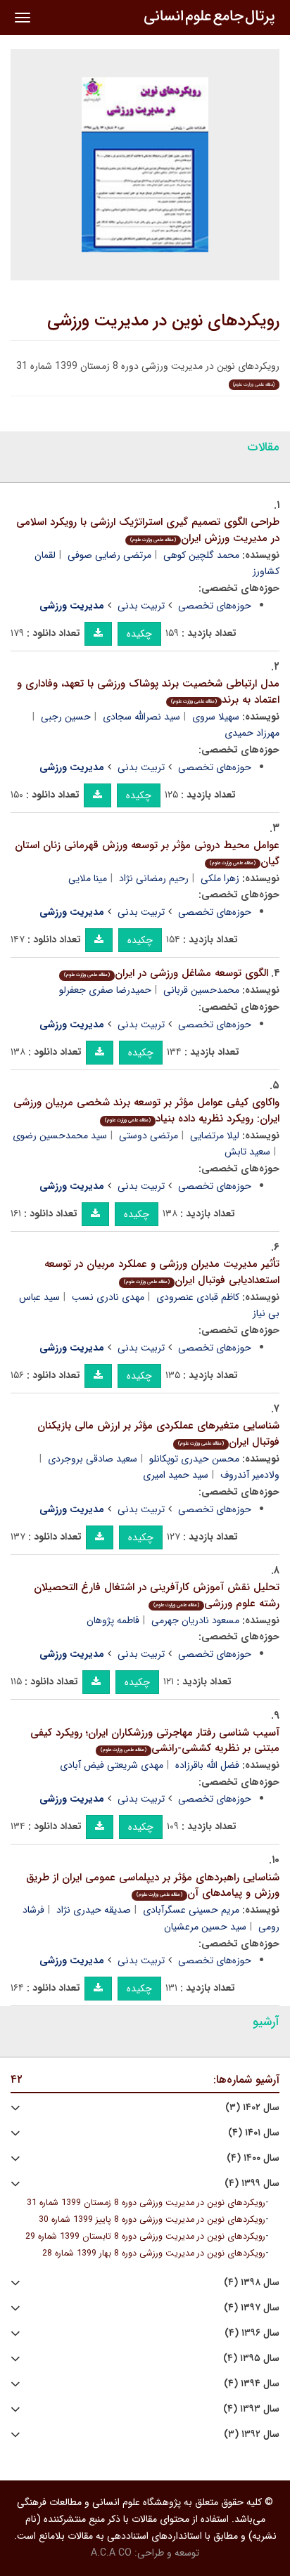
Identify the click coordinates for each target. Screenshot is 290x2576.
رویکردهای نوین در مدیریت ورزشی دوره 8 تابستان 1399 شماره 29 (145, 2237)
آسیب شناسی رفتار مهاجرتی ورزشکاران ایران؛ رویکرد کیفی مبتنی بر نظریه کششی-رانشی (155, 1741)
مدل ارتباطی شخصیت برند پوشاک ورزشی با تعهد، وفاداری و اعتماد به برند (148, 692)
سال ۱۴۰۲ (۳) (252, 2108)
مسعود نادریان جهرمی (195, 1620)
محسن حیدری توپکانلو (194, 1459)
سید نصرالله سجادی (141, 717)
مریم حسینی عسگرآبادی (191, 1910)
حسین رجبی (66, 717)
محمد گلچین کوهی (201, 555)
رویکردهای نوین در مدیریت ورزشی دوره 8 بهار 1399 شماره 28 (154, 2253)
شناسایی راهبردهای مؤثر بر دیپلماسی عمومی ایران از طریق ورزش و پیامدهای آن (153, 1886)
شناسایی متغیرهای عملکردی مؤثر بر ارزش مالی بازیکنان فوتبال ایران (158, 1434)
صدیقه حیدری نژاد (94, 1910)
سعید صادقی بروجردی (93, 1459)
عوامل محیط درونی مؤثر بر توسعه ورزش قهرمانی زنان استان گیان (147, 853)
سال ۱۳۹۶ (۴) (252, 2333)
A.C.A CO (111, 2553)
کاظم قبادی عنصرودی (198, 1297)
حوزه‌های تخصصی (215, 606)
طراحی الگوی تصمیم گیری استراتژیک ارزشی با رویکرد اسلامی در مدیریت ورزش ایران (148, 530)
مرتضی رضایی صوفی (109, 555)
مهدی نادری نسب (108, 1297)
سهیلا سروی (216, 717)
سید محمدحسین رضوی (60, 1136)
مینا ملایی (88, 878)
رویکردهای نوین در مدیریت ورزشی (163, 321)
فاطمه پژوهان (113, 1620)
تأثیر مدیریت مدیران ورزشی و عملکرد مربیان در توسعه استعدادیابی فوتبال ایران (162, 1272)
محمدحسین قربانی (201, 990)
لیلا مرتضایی (215, 1136)
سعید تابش (247, 1152)
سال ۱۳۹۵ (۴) (251, 2359)
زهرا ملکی (220, 878)
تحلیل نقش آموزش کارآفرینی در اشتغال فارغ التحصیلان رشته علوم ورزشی (157, 1595)
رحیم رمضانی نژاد (154, 878)
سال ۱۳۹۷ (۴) (252, 2308)
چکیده (139, 634)
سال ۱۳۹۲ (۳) (252, 2434)
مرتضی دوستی (149, 1136)
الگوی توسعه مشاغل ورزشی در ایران (166, 973)
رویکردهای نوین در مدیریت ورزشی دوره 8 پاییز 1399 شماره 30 (152, 2220)
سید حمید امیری (176, 1475)
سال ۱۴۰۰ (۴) (253, 2158)
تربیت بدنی (141, 606)
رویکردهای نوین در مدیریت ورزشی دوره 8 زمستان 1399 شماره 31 (146, 2203)
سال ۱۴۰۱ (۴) (254, 2133)
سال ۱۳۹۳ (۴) (251, 2409)
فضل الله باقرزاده (207, 1765)
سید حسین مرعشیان (205, 1927)
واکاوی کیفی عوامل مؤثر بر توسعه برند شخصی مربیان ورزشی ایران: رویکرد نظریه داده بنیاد (146, 1111)
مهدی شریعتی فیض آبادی (112, 1765)
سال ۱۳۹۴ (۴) (252, 2384)
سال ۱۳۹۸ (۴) (252, 2283)
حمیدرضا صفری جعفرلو (105, 990)
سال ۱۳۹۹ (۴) (252, 2184)
